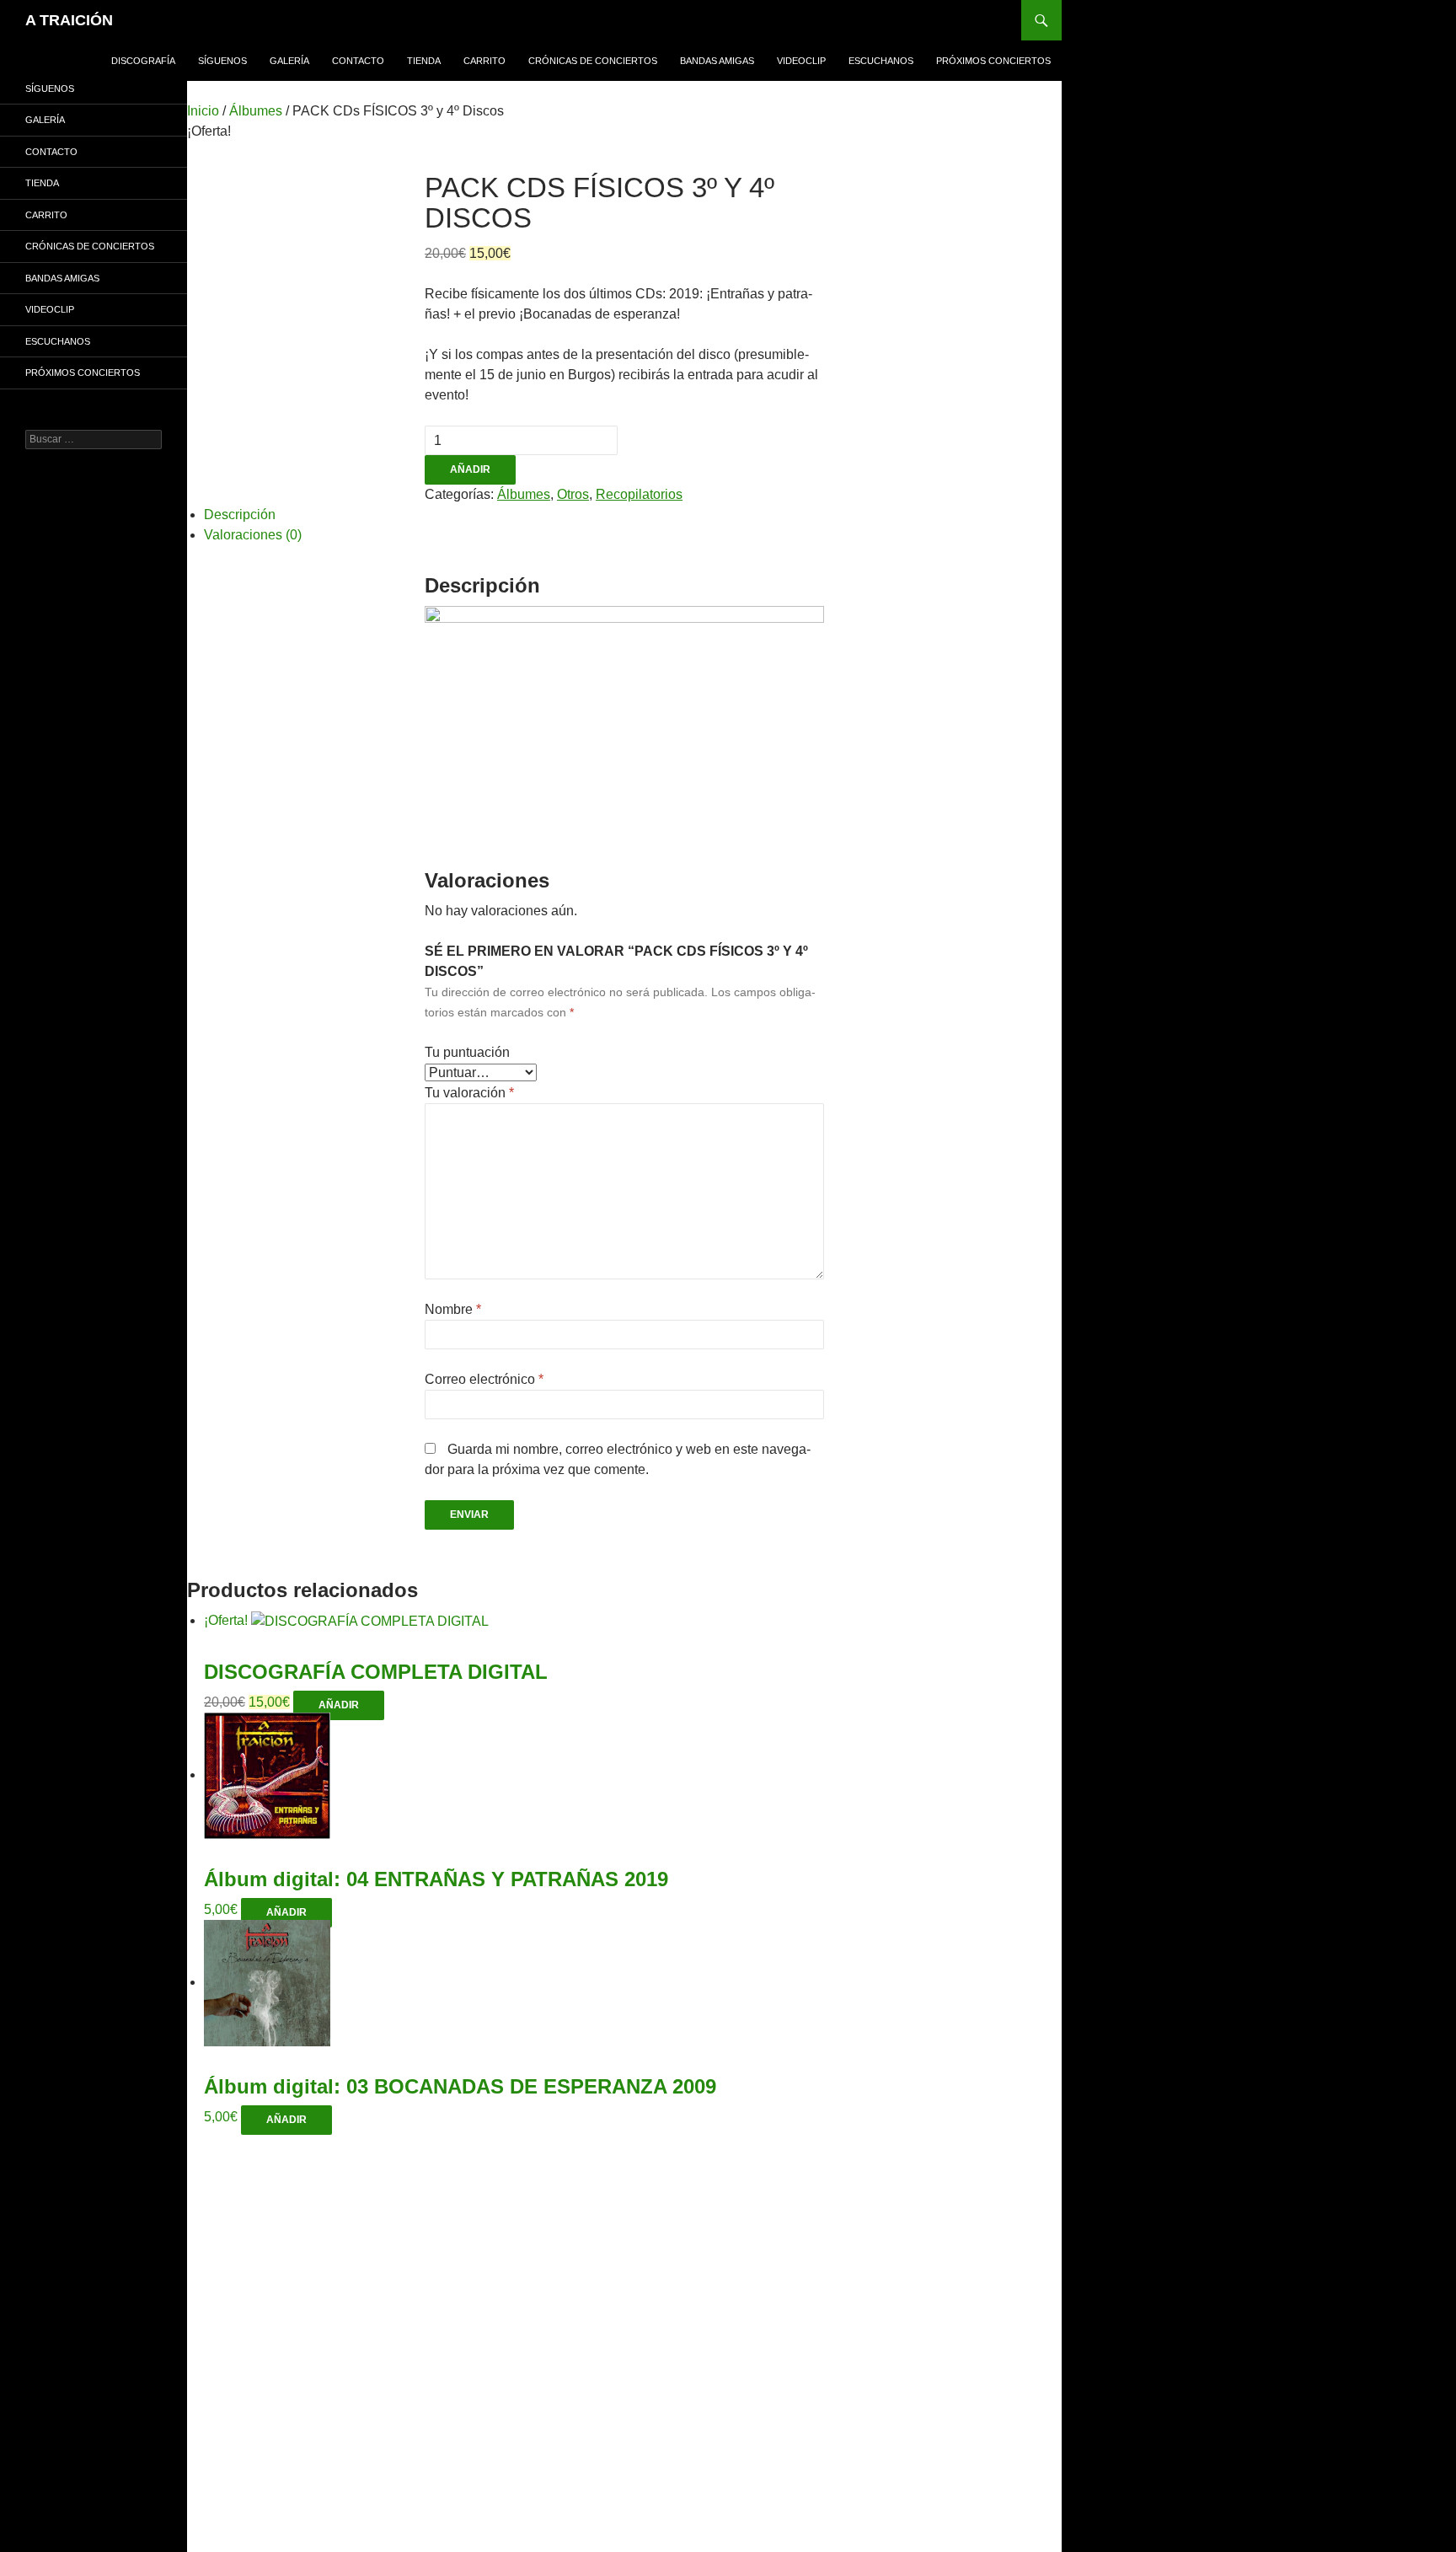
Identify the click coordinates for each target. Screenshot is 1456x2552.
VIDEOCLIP (801, 61)
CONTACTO (358, 61)
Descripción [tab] (240, 515)
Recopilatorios (639, 494)
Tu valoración (469, 1093)
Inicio (203, 111)
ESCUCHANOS (881, 61)
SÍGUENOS (222, 61)
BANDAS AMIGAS (717, 61)
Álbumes (256, 111)
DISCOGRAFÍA (143, 61)
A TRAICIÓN (69, 20)
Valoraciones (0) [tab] (253, 535)
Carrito (484, 61)
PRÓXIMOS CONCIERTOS (993, 61)
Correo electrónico (484, 1379)
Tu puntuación (467, 1052)
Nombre (453, 1309)
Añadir (470, 469)
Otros (573, 494)
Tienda (424, 61)
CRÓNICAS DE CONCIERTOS (593, 61)
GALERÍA (289, 61)
